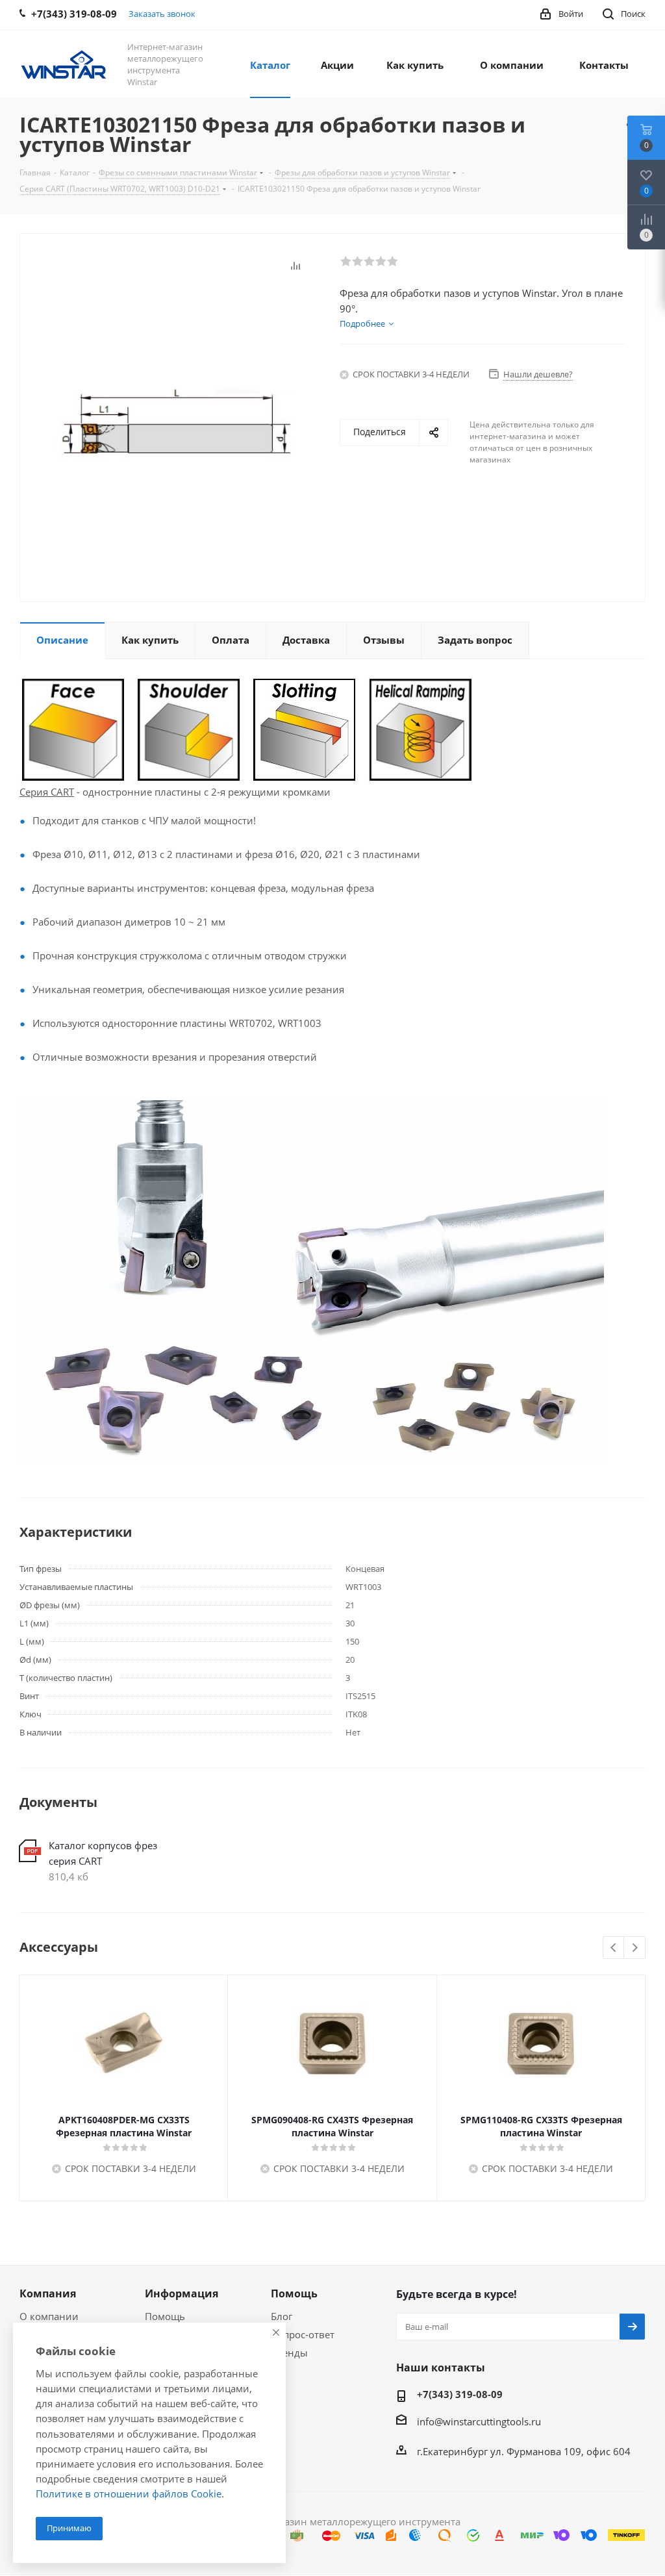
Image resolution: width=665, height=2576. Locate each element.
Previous (614, 1948)
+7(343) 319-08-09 (460, 2394)
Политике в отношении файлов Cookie (129, 2494)
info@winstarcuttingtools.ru (479, 2421)
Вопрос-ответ (303, 2334)
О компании (49, 2316)
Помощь (165, 2316)
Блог (282, 2316)
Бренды (289, 2353)
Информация (182, 2293)
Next (635, 1948)
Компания (48, 2293)
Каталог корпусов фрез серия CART (103, 1853)
